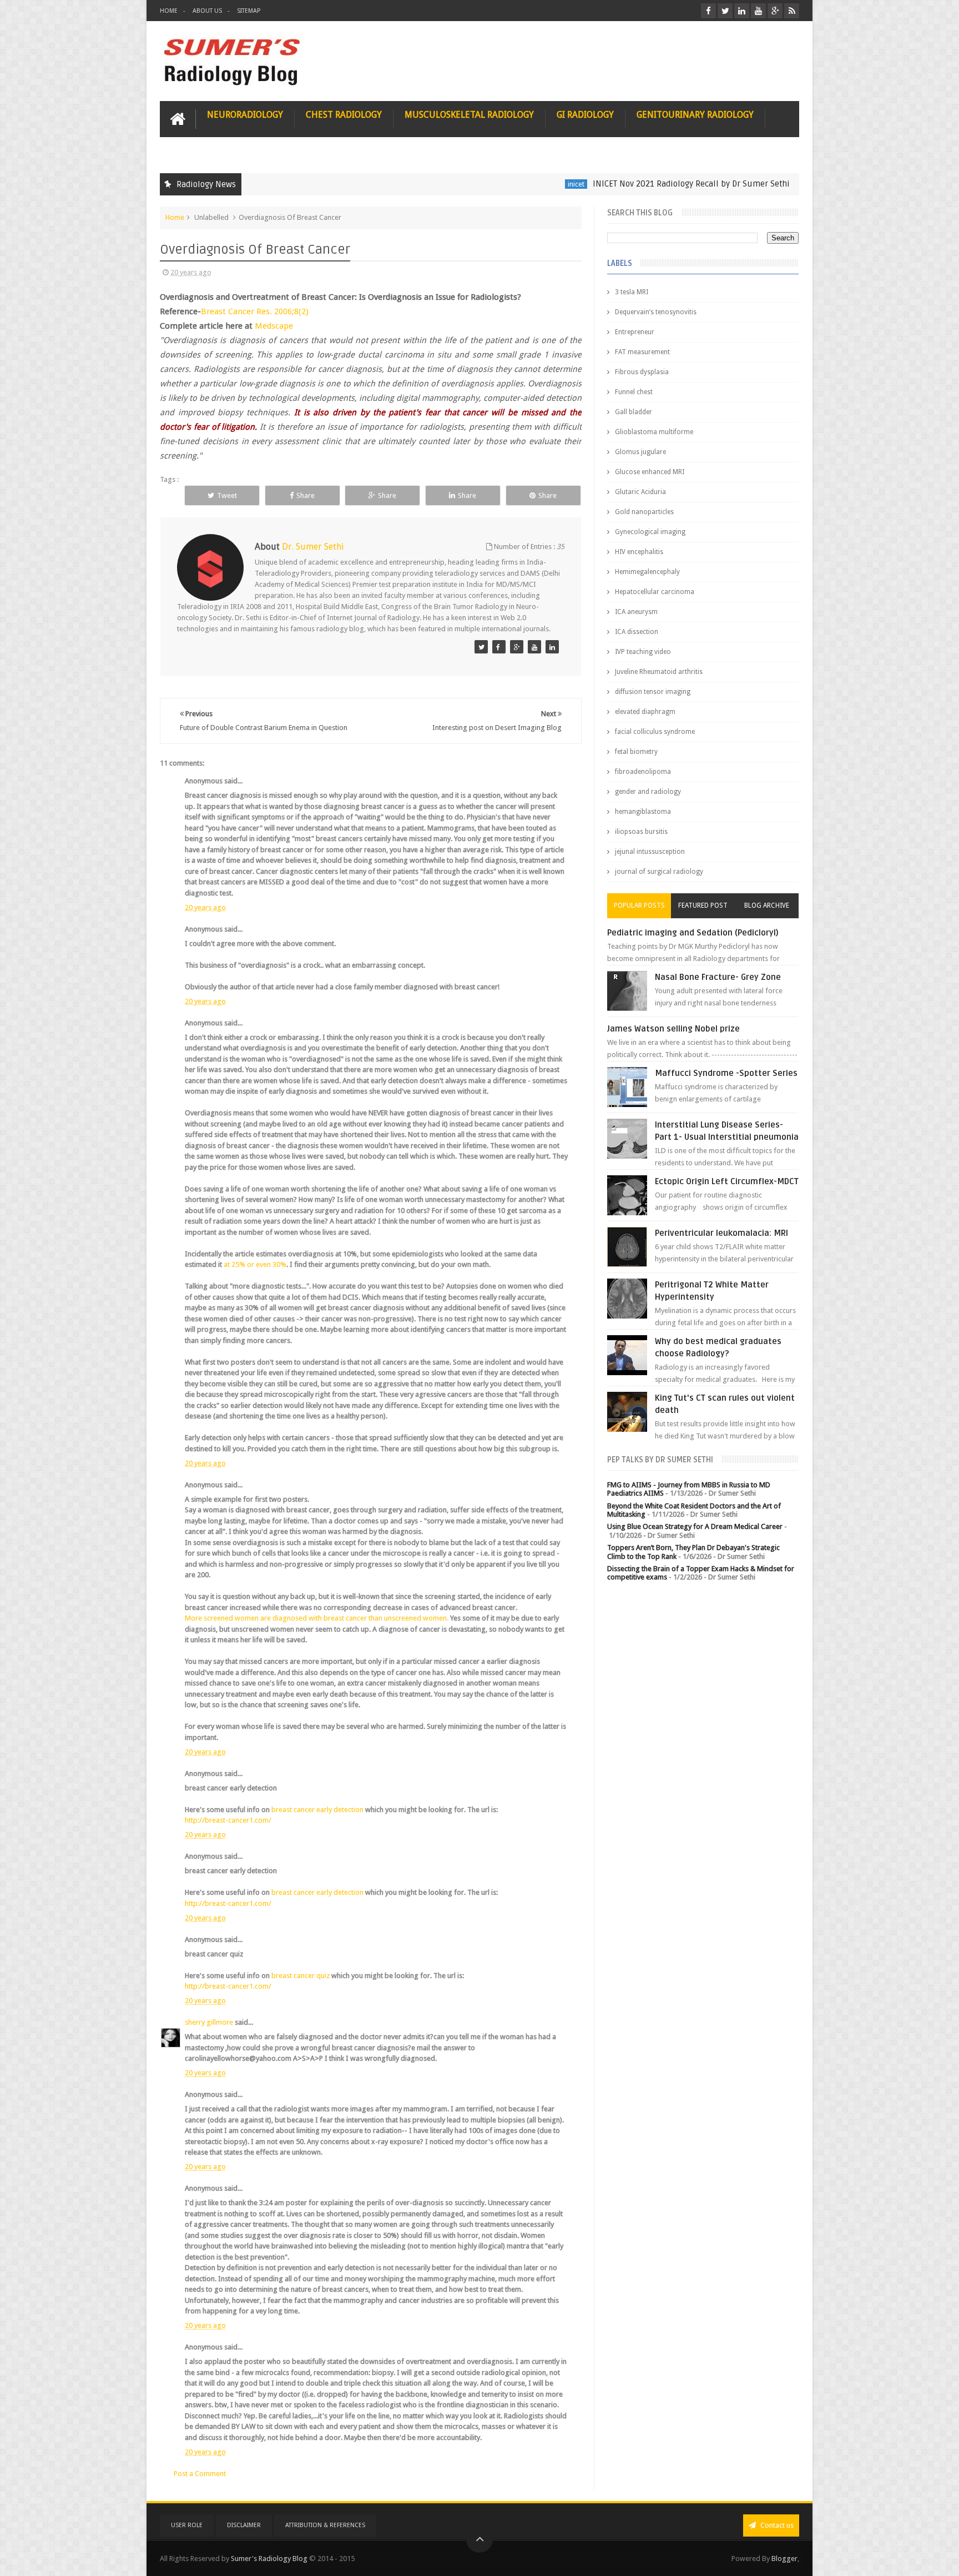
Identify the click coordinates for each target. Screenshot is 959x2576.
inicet (509, 184)
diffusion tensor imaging (653, 692)
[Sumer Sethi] (481, 647)
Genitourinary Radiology (695, 115)
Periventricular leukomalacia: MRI (721, 1233)
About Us (207, 11)
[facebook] (708, 11)
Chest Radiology (344, 115)
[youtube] (758, 11)
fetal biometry (636, 752)
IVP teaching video (643, 652)
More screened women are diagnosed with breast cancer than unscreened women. (317, 1618)
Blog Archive (767, 905)
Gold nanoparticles (644, 512)
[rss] (792, 11)
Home (169, 11)
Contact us (776, 2525)
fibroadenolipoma (643, 772)
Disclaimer (244, 2525)
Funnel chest (634, 392)
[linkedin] (742, 11)
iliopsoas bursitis (641, 832)
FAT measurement (642, 352)
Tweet (227, 495)
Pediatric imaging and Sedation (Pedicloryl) (693, 933)
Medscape (274, 326)
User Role (187, 2525)
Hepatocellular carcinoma (655, 592)
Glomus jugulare (640, 452)
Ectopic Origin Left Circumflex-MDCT (727, 1181)
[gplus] (775, 11)
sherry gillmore (209, 2022)
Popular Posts (639, 905)
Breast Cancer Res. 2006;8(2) (255, 311)
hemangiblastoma (643, 812)
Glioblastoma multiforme (654, 432)
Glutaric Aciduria (640, 492)
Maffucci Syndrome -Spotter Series (726, 1073)
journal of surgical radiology (659, 872)
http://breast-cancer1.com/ (228, 1820)
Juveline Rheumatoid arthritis (659, 672)
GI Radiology (585, 115)
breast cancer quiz (301, 1976)
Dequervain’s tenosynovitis (656, 312)
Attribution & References (325, 2525)
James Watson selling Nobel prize (673, 1029)
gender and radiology (648, 792)
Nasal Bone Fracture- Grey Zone (718, 977)
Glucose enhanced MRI (650, 472)
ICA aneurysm (636, 612)
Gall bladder (634, 412)
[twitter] (725, 11)
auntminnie (760, 184)
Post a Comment (200, 2474)
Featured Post (703, 905)
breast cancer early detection (318, 1810)
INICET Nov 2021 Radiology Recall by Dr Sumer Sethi (625, 184)
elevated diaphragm (645, 712)
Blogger (784, 2559)
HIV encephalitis (639, 552)
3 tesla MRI (632, 292)
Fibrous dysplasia (642, 372)
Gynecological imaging (650, 532)
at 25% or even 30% (255, 1264)
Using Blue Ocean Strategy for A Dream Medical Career (695, 1526)
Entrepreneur (635, 332)
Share (306, 495)
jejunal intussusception (650, 852)
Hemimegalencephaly (647, 572)
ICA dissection (637, 632)
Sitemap (249, 11)
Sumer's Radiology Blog (269, 2559)
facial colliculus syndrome (655, 732)
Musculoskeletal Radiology (469, 115)
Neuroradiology (245, 115)
